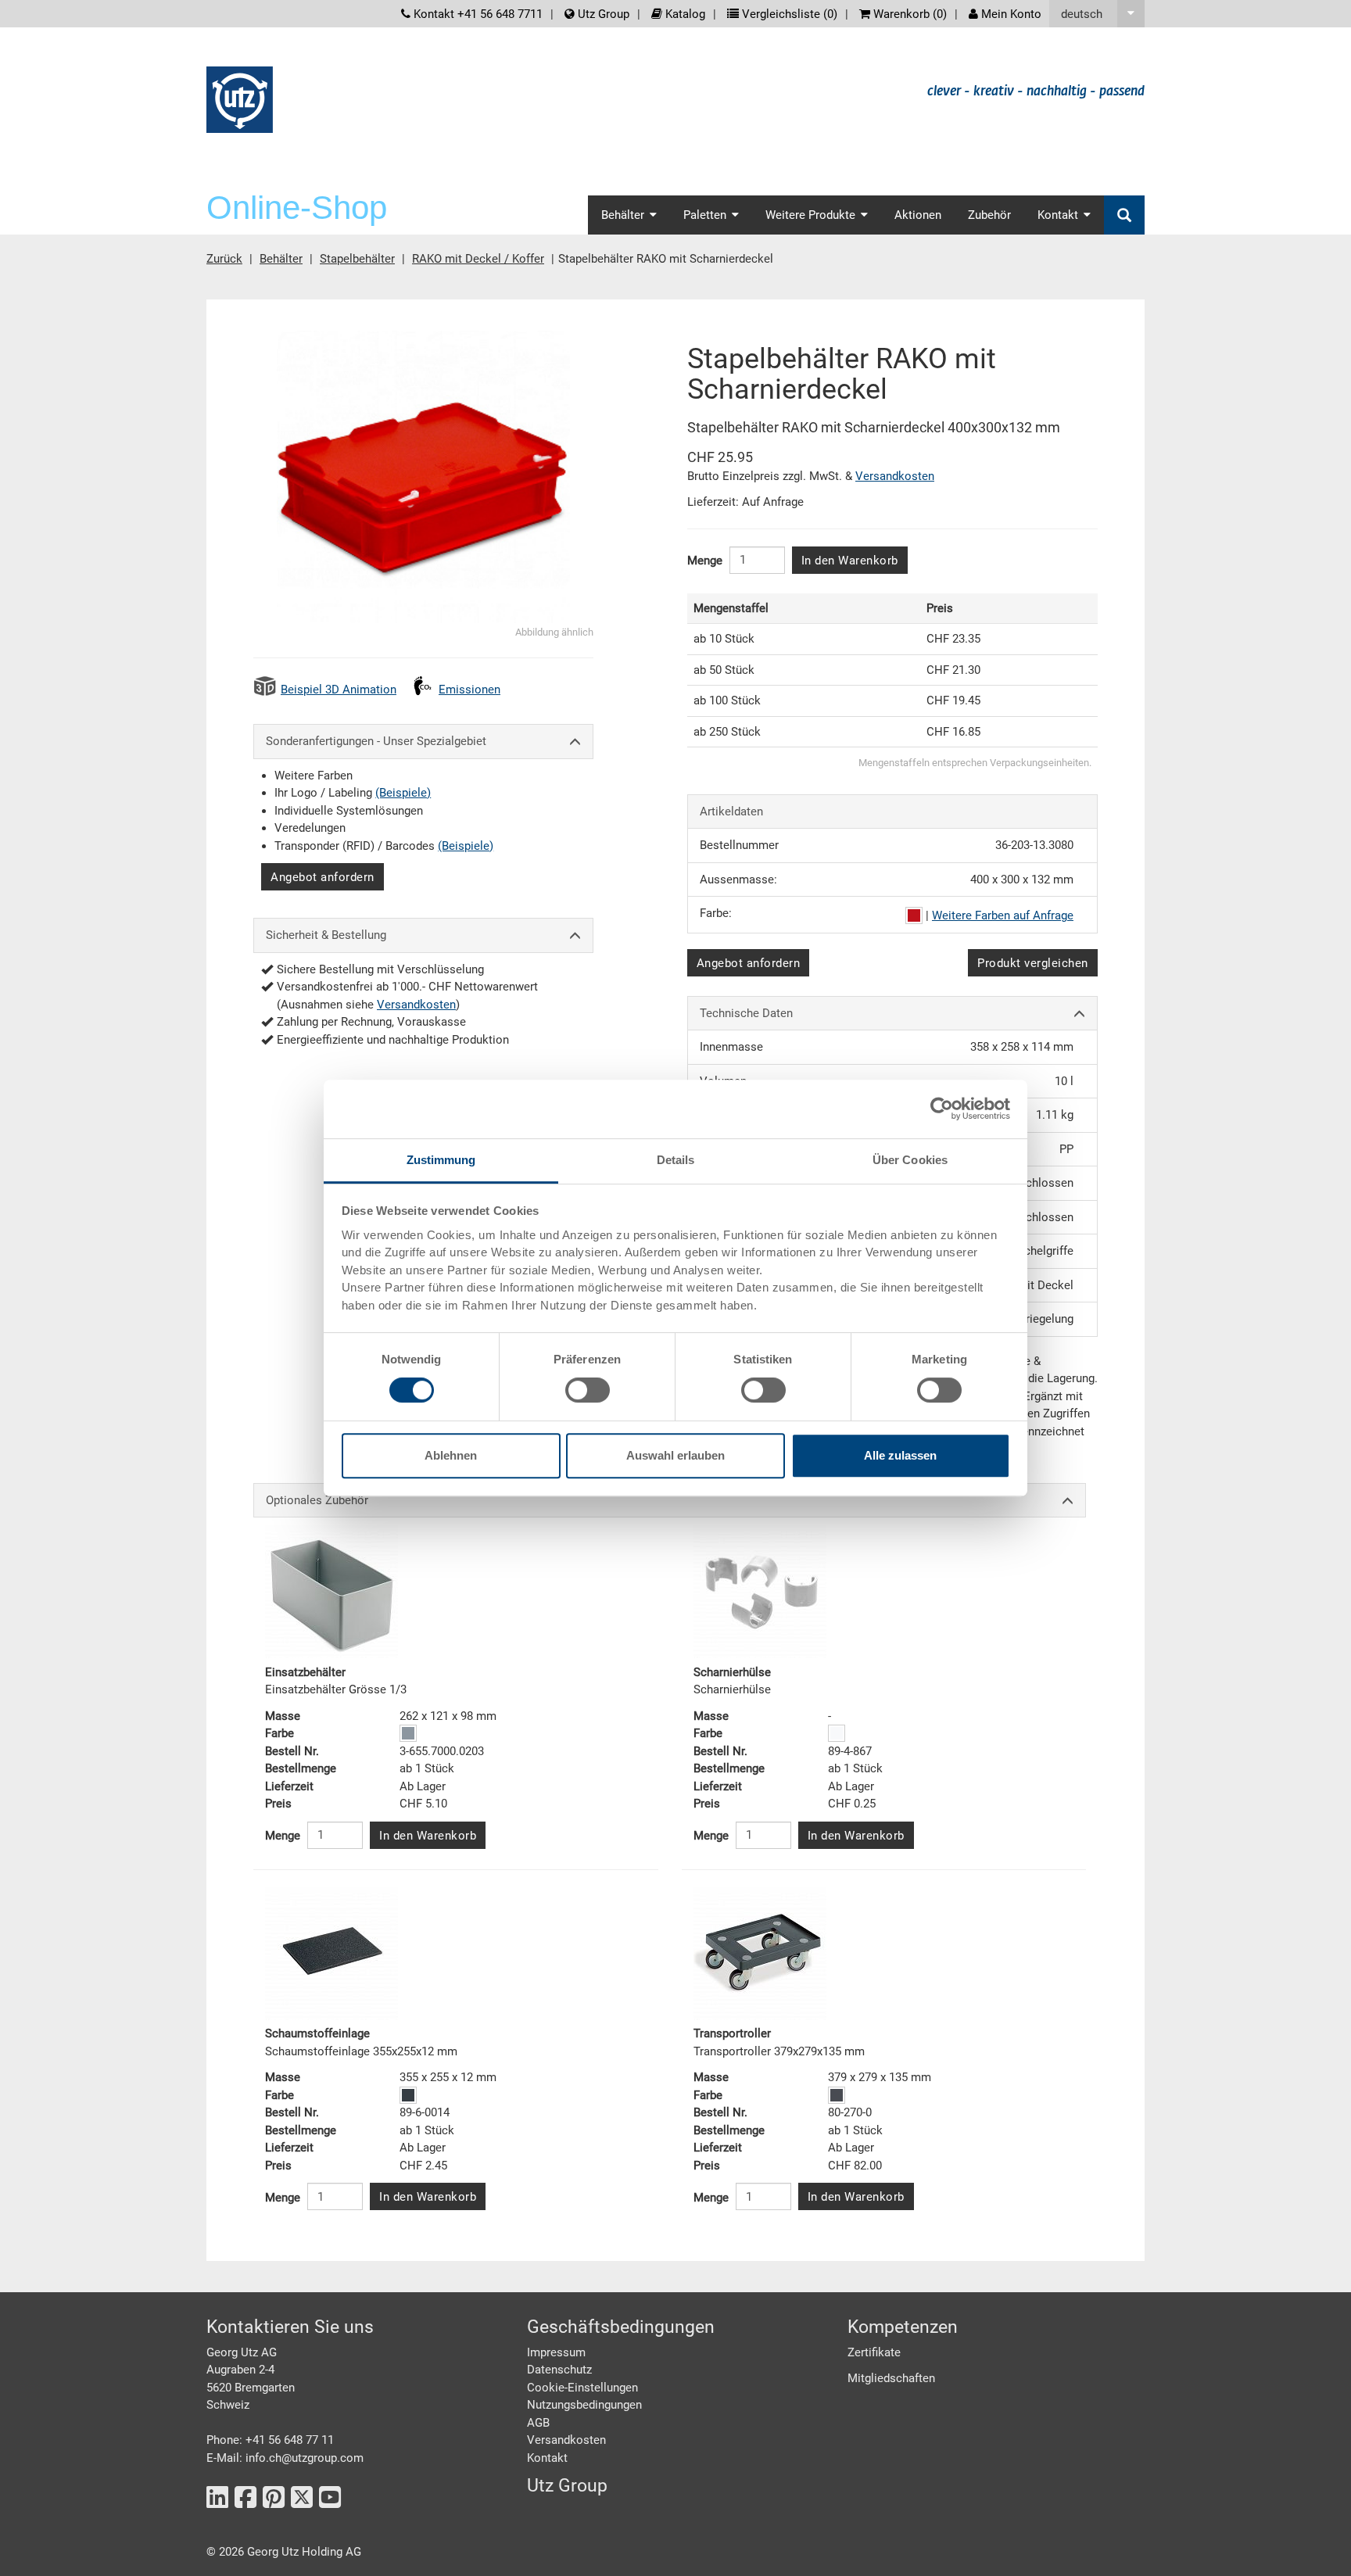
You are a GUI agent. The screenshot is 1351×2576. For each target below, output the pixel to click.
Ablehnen (451, 1455)
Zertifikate (874, 2352)
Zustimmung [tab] (441, 1160)
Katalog (684, 14)
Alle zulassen (900, 1455)
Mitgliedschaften (891, 2378)
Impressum (556, 2352)
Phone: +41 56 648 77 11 (270, 2440)
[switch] (588, 1390)
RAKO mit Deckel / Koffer (478, 259)
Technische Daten (746, 1013)
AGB (538, 2423)
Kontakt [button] (1058, 215)
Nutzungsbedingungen (584, 2405)
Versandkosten (416, 1005)
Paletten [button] (705, 215)
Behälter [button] (623, 215)
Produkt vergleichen (1033, 963)
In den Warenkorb (850, 561)
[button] (1097, 14)
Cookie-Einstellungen (582, 2388)
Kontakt (547, 2458)
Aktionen (918, 215)
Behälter (281, 259)
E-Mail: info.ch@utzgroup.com (285, 2458)
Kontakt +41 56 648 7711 (477, 14)
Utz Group (602, 14)
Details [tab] (676, 1160)
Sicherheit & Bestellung (326, 935)
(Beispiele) (403, 793)
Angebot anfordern (323, 877)
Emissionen (469, 690)
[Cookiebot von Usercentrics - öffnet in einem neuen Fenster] (942, 1109)
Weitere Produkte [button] (810, 215)
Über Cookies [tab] (910, 1160)
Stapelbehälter (357, 259)
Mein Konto (1010, 14)
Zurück (224, 259)
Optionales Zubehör (317, 1500)
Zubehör (989, 215)
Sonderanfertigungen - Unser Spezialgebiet (376, 741)
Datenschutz (559, 2370)
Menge (705, 561)
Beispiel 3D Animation (339, 690)
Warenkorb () (908, 14)
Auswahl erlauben (675, 1455)
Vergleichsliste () (788, 14)
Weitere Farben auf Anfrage (1003, 915)
